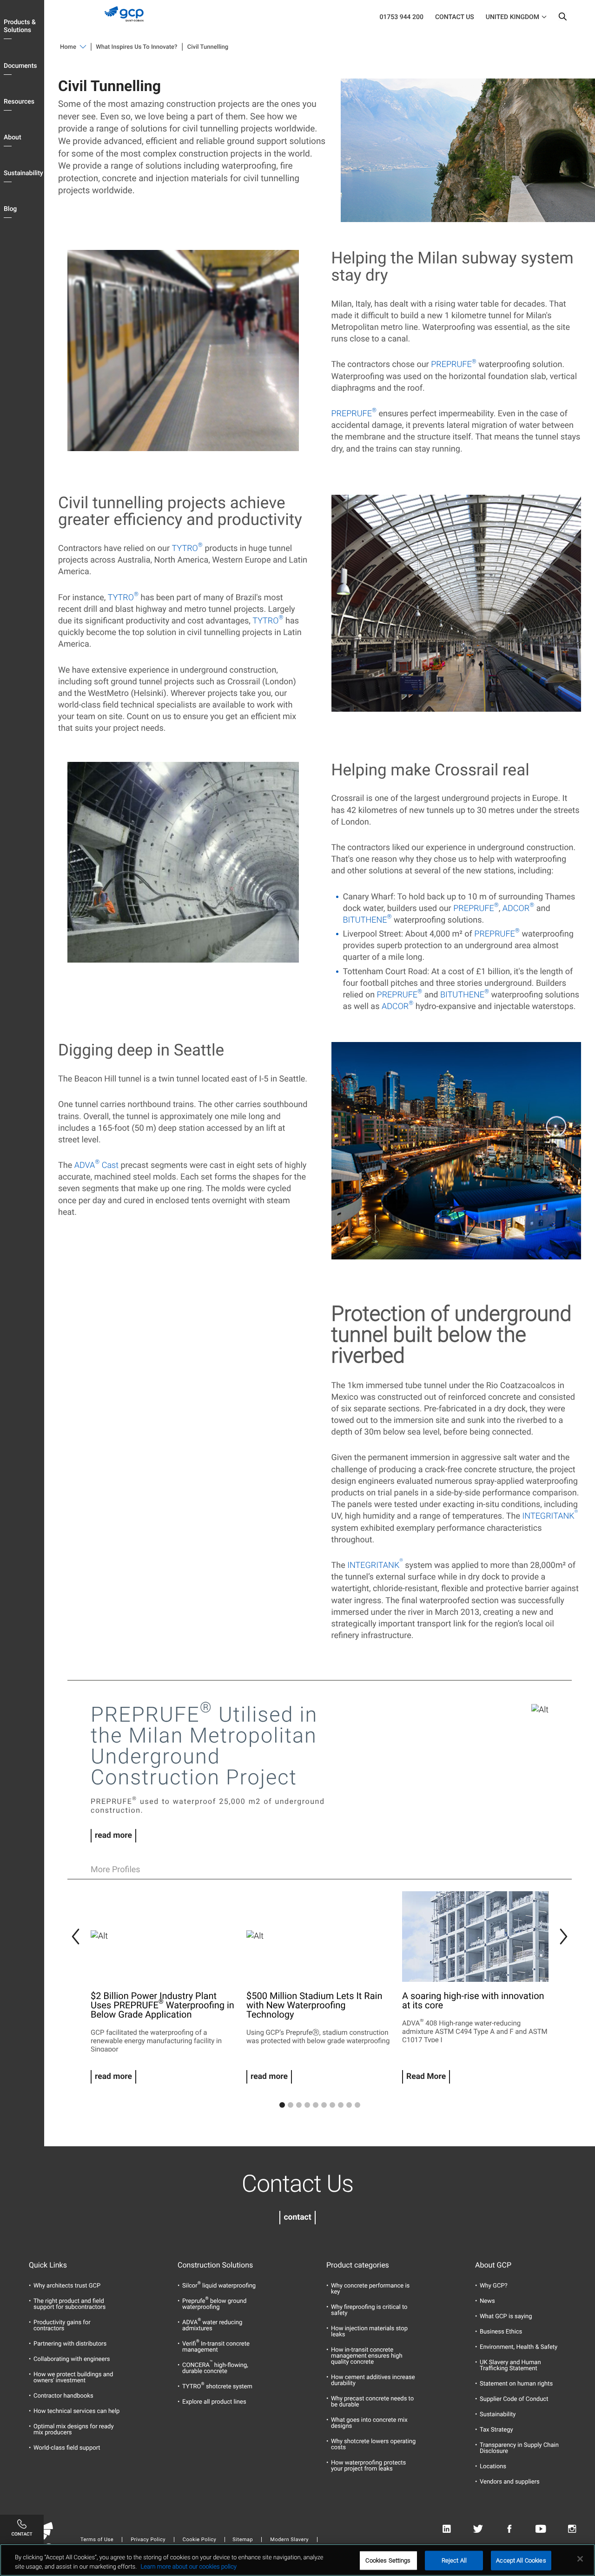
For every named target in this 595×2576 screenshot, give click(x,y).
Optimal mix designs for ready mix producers (74, 2430)
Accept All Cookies (521, 2560)
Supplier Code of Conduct (514, 2399)
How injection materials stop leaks (369, 2332)
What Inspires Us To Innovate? (136, 47)
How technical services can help (76, 2411)
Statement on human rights (516, 2384)
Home (68, 47)
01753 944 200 (401, 17)
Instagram (572, 2529)
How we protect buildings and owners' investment (73, 2378)
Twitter (478, 2529)
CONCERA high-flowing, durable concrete (215, 2368)
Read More (426, 2077)
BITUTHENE (367, 920)
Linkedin (446, 2529)
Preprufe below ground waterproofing (214, 2304)
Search (562, 19)
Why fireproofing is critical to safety (369, 2310)
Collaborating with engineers (72, 2359)
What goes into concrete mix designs (369, 2423)
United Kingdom (512, 17)
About (13, 138)
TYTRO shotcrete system (217, 2387)
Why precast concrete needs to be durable (372, 2402)
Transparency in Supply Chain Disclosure (519, 2448)
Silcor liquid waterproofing (219, 2286)
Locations (493, 2467)
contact (297, 2217)
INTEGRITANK (550, 1516)
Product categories (358, 2265)
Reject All (454, 2560)
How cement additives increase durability (373, 2380)
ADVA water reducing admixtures (212, 2326)
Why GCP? (494, 2286)
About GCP (493, 2265)
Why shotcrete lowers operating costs (373, 2445)
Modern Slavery (289, 2540)
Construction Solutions (215, 2265)
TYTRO (187, 548)
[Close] (580, 2559)
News (487, 2301)
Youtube (541, 2529)
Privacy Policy (148, 2540)
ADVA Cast (96, 1165)
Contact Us (455, 17)
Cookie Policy (199, 2540)
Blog (10, 209)
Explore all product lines (214, 2402)
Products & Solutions (20, 26)
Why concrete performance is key (370, 2289)
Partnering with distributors (70, 2344)
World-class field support (67, 2448)
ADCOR (518, 908)
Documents (20, 66)
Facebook (509, 2529)
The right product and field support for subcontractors (69, 2304)
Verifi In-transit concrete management (216, 2347)
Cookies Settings (388, 2560)
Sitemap (243, 2540)
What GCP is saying (506, 2317)
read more (113, 1835)
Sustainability (23, 173)
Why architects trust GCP (67, 2286)
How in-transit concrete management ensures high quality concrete (367, 2356)
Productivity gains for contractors (62, 2326)
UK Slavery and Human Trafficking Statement (510, 2366)
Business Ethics (501, 2332)
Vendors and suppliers (510, 2482)
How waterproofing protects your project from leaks (368, 2466)
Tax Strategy (496, 2430)
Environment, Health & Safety (519, 2347)
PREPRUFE (454, 364)
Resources (19, 102)
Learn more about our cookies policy (188, 2566)
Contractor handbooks (63, 2396)
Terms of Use (97, 2540)
